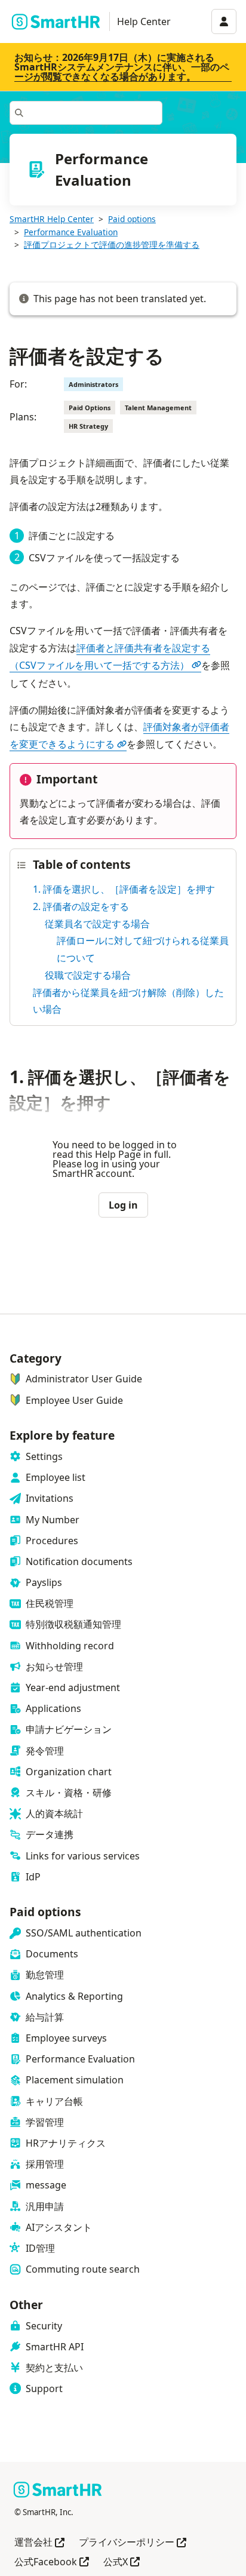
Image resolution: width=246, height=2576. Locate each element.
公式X (122, 2563)
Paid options (132, 219)
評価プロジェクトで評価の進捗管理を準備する (112, 245)
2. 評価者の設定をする (81, 906)
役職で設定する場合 (88, 975)
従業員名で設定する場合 (97, 924)
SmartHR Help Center (52, 219)
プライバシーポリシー (133, 2543)
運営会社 (39, 2543)
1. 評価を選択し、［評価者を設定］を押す (124, 889)
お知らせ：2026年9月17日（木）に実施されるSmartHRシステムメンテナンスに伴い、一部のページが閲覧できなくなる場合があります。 (122, 67)
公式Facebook (52, 2563)
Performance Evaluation (71, 232)
